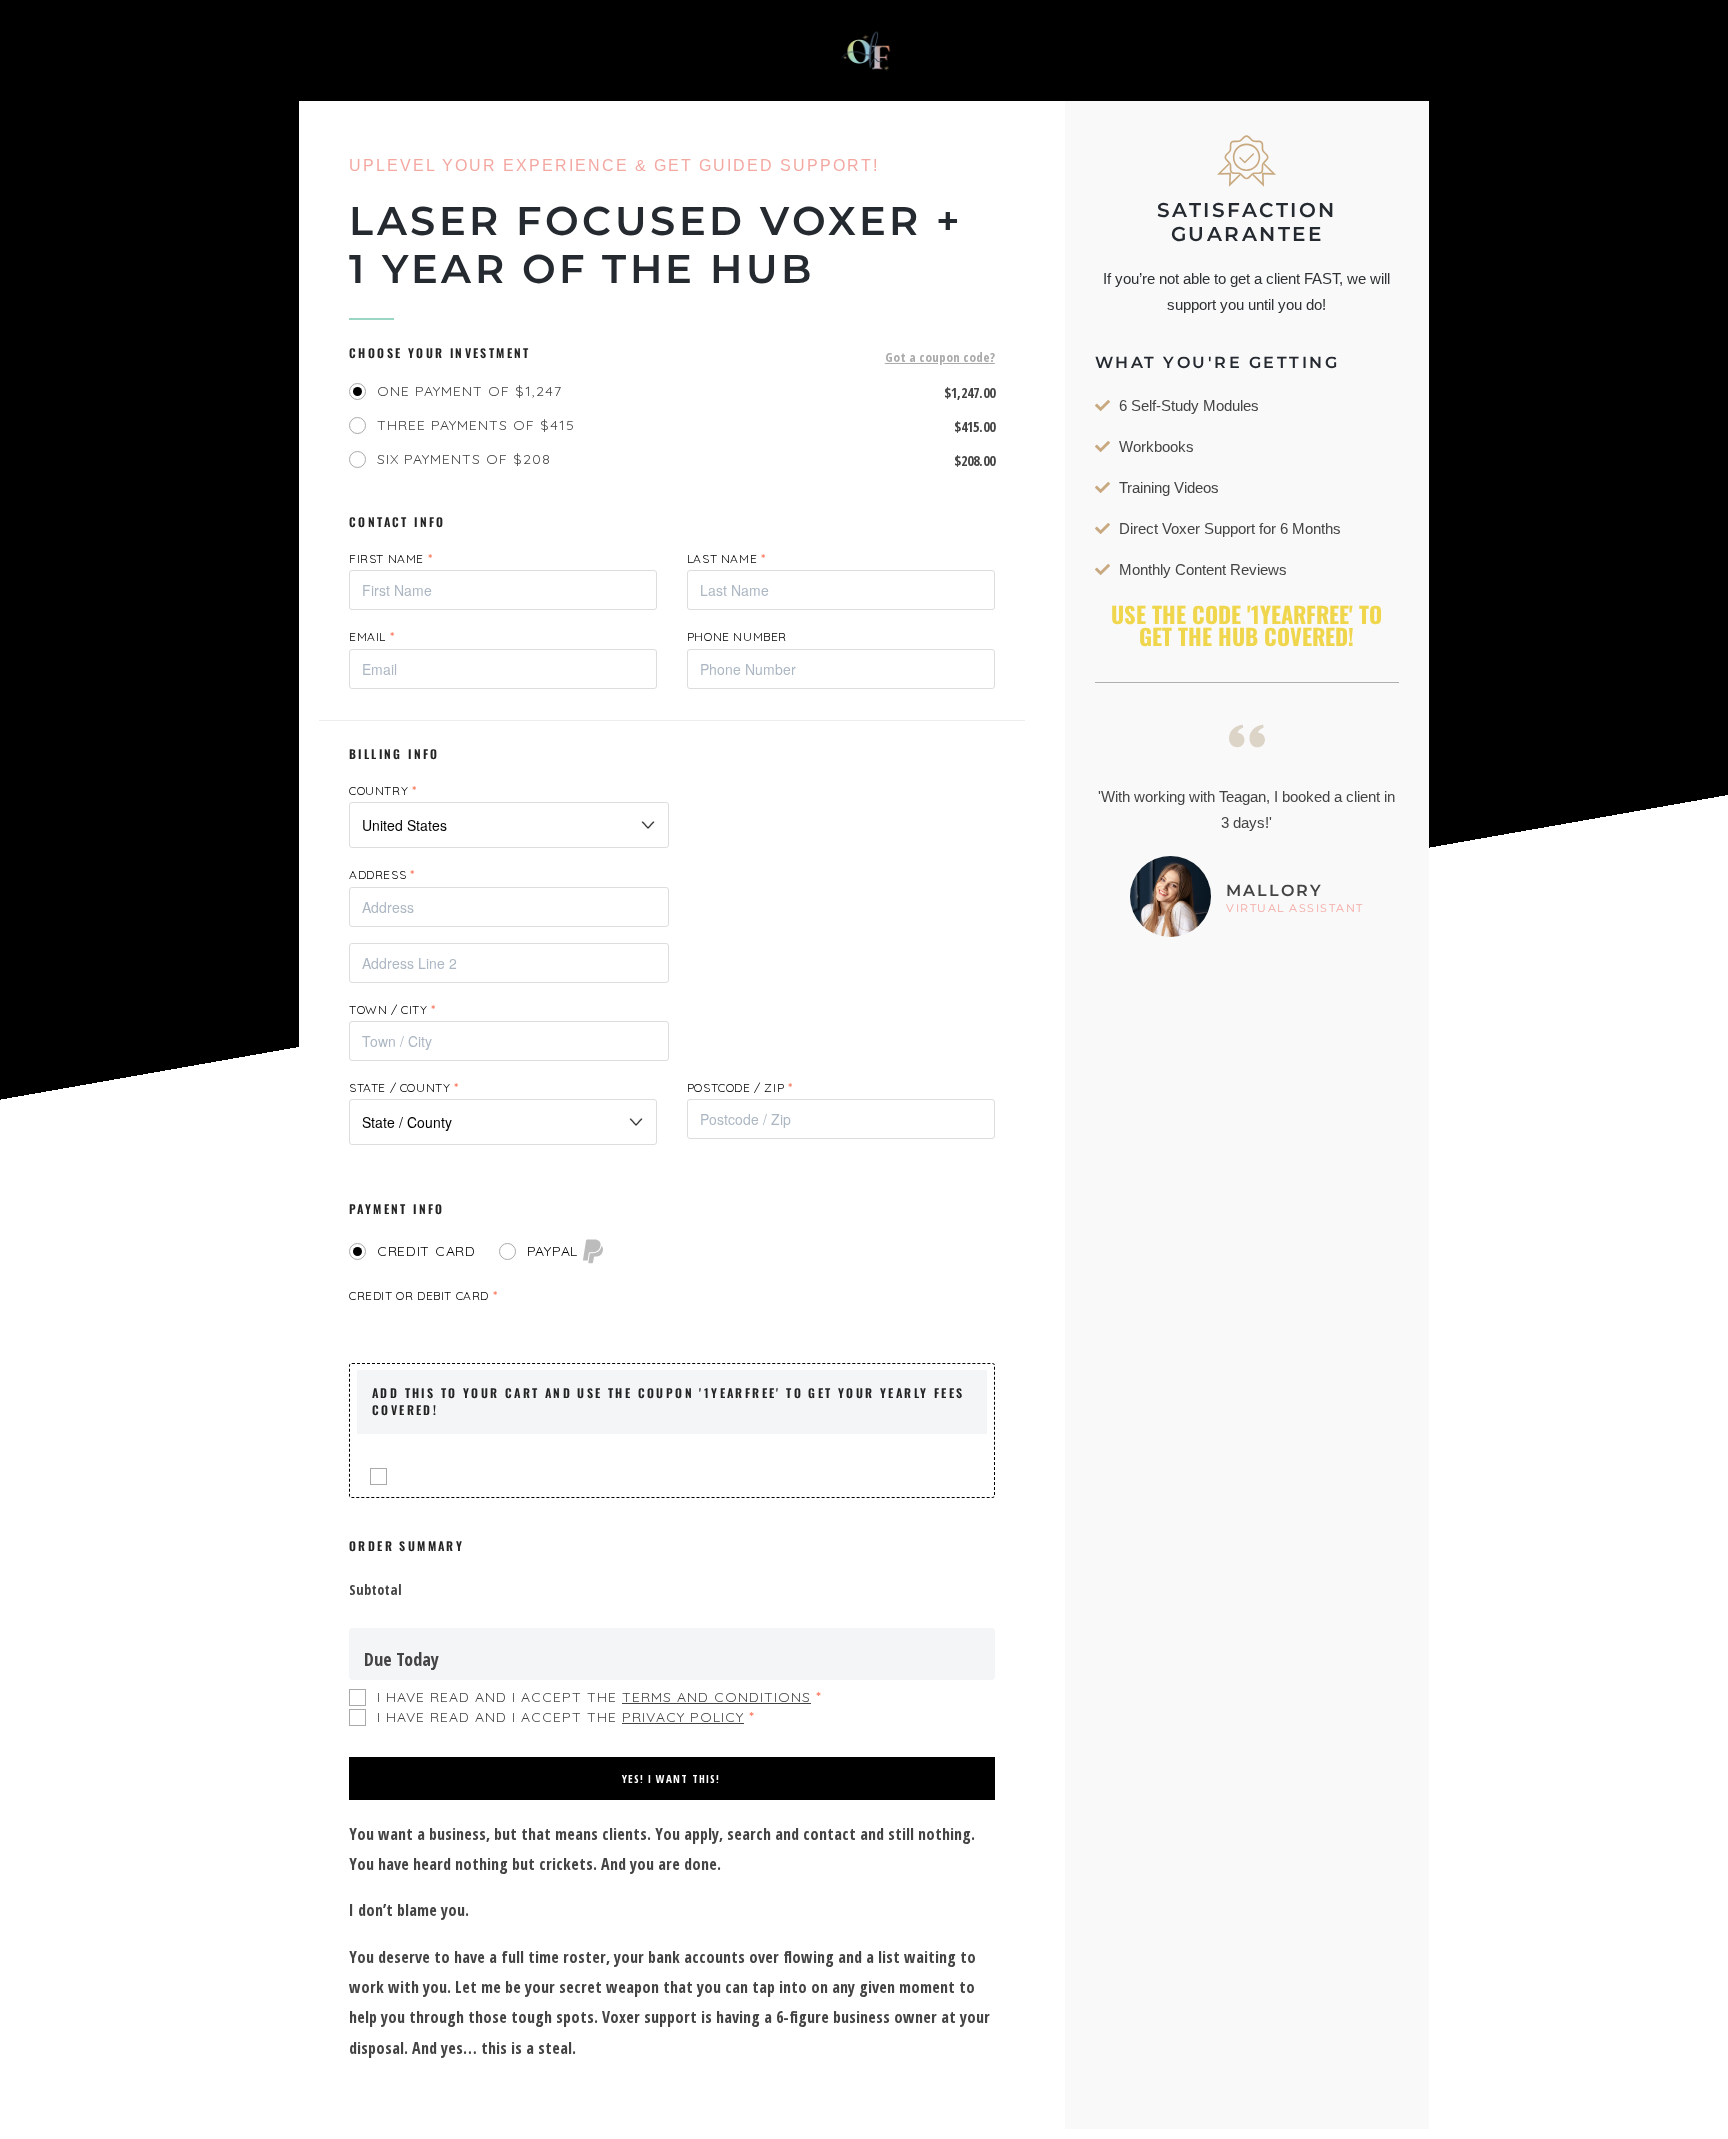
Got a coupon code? (940, 358)
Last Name (726, 558)
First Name (390, 558)
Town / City (392, 1009)
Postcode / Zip (740, 1087)
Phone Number (737, 636)
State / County (404, 1087)
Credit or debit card (423, 1295)
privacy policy (683, 1717)
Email (371, 636)
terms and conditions (716, 1697)
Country (382, 790)
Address (381, 874)
